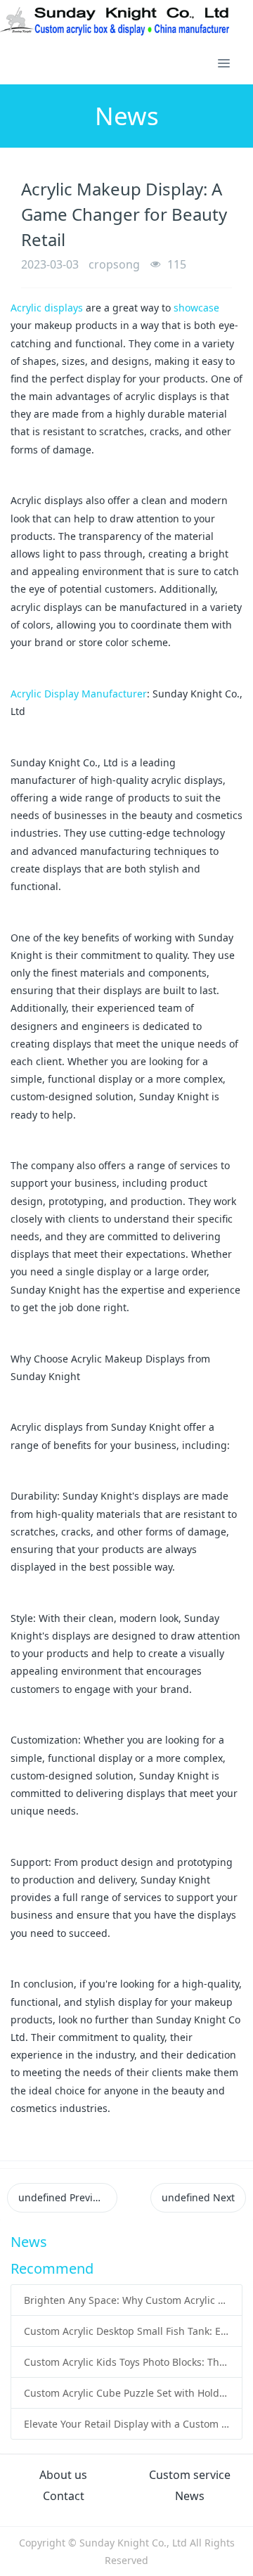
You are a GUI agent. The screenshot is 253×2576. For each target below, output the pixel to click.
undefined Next (198, 2197)
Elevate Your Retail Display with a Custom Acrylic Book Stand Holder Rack (127, 2424)
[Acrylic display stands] (116, 21)
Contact (64, 2496)
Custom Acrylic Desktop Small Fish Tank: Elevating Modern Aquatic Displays (127, 2331)
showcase (196, 308)
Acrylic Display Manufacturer (79, 694)
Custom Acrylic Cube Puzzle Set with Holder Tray (127, 2393)
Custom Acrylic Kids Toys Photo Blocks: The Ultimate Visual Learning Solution (127, 2362)
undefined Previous (64, 2197)
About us (63, 2475)
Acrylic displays (47, 308)
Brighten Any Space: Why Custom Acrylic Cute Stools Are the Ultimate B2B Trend (127, 2300)
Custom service (190, 2475)
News (190, 2496)
